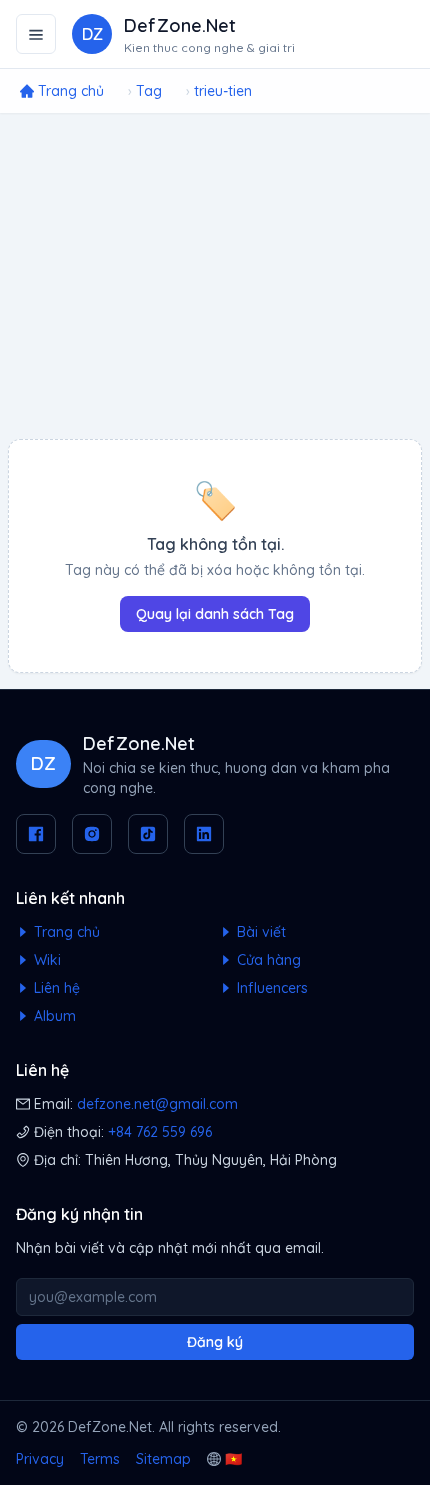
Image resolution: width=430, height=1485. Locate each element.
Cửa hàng (267, 960)
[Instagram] (92, 834)
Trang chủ (65, 932)
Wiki (45, 960)
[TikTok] (148, 834)
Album (53, 1016)
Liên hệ (55, 988)
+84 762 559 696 (160, 1132)
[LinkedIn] (204, 834)
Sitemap (163, 1459)
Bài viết (259, 932)
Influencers (270, 988)
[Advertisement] (215, 276)
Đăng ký (215, 1342)
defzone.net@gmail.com (157, 1104)
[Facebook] (36, 834)
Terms (100, 1459)
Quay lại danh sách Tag (215, 614)
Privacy (40, 1459)
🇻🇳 (233, 1459)
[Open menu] (36, 34)
